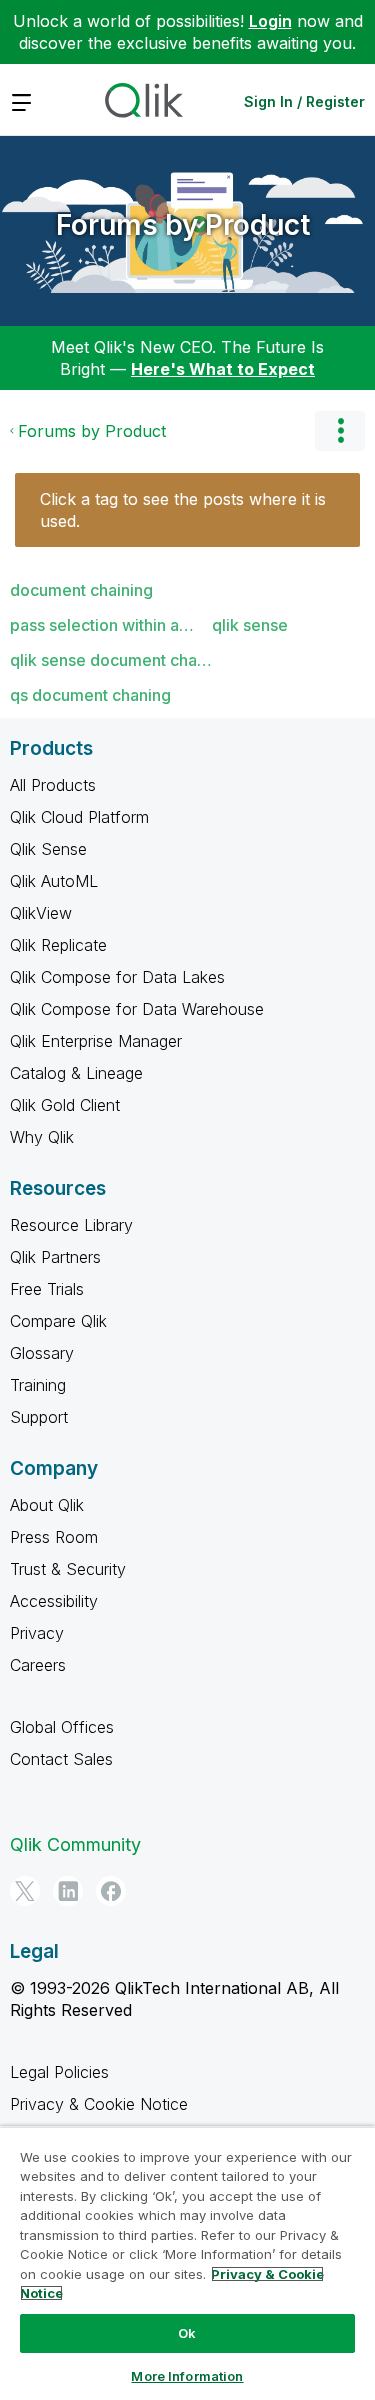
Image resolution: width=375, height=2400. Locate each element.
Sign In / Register (304, 101)
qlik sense (250, 625)
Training (38, 1385)
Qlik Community (75, 1844)
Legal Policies (59, 2072)
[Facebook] (111, 1891)
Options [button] (340, 431)
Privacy (37, 1633)
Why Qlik (42, 1137)
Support (39, 1417)
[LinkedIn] (68, 1891)
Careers (38, 1665)
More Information (187, 2376)
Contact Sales (61, 1759)
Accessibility (54, 1601)
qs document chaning (90, 695)
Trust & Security (68, 1569)
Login (270, 21)
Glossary (42, 1353)
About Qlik (47, 1505)
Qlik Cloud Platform (79, 817)
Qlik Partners (55, 1257)
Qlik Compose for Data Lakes (117, 977)
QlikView (41, 913)
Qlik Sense (48, 849)
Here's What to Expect (223, 369)
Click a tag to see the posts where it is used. (183, 510)
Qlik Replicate (58, 945)
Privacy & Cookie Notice (99, 2104)
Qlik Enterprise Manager (96, 1041)
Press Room (54, 1537)
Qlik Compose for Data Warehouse (137, 1009)
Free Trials (47, 1289)
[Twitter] (25, 1891)
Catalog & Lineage (76, 1073)
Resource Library (71, 1225)
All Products (53, 785)
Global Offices (62, 1727)
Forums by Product (183, 225)
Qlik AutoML (54, 881)
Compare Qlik (58, 1321)
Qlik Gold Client (65, 1105)
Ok (187, 2333)
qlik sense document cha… (111, 660)
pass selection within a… (102, 625)
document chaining (81, 590)
